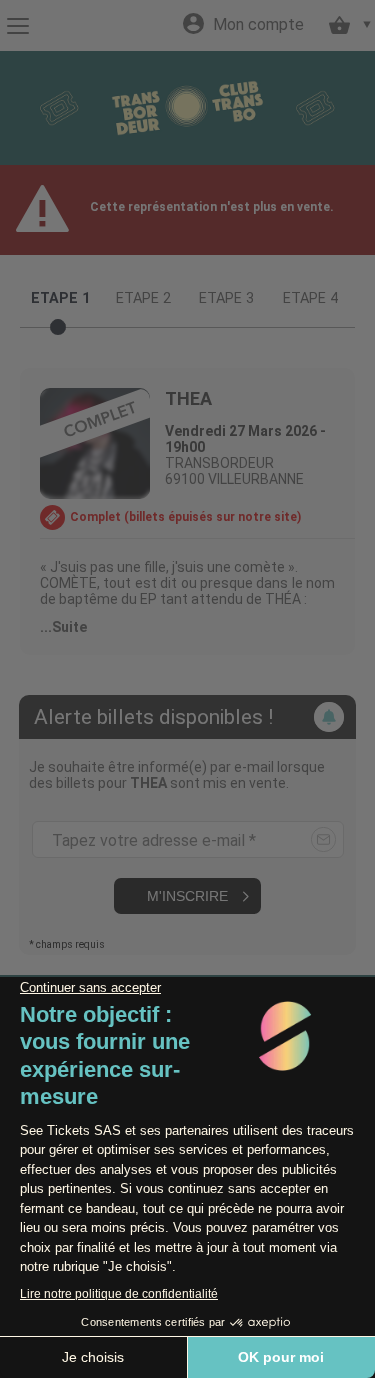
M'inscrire (187, 896)
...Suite (63, 627)
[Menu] (17, 26)
